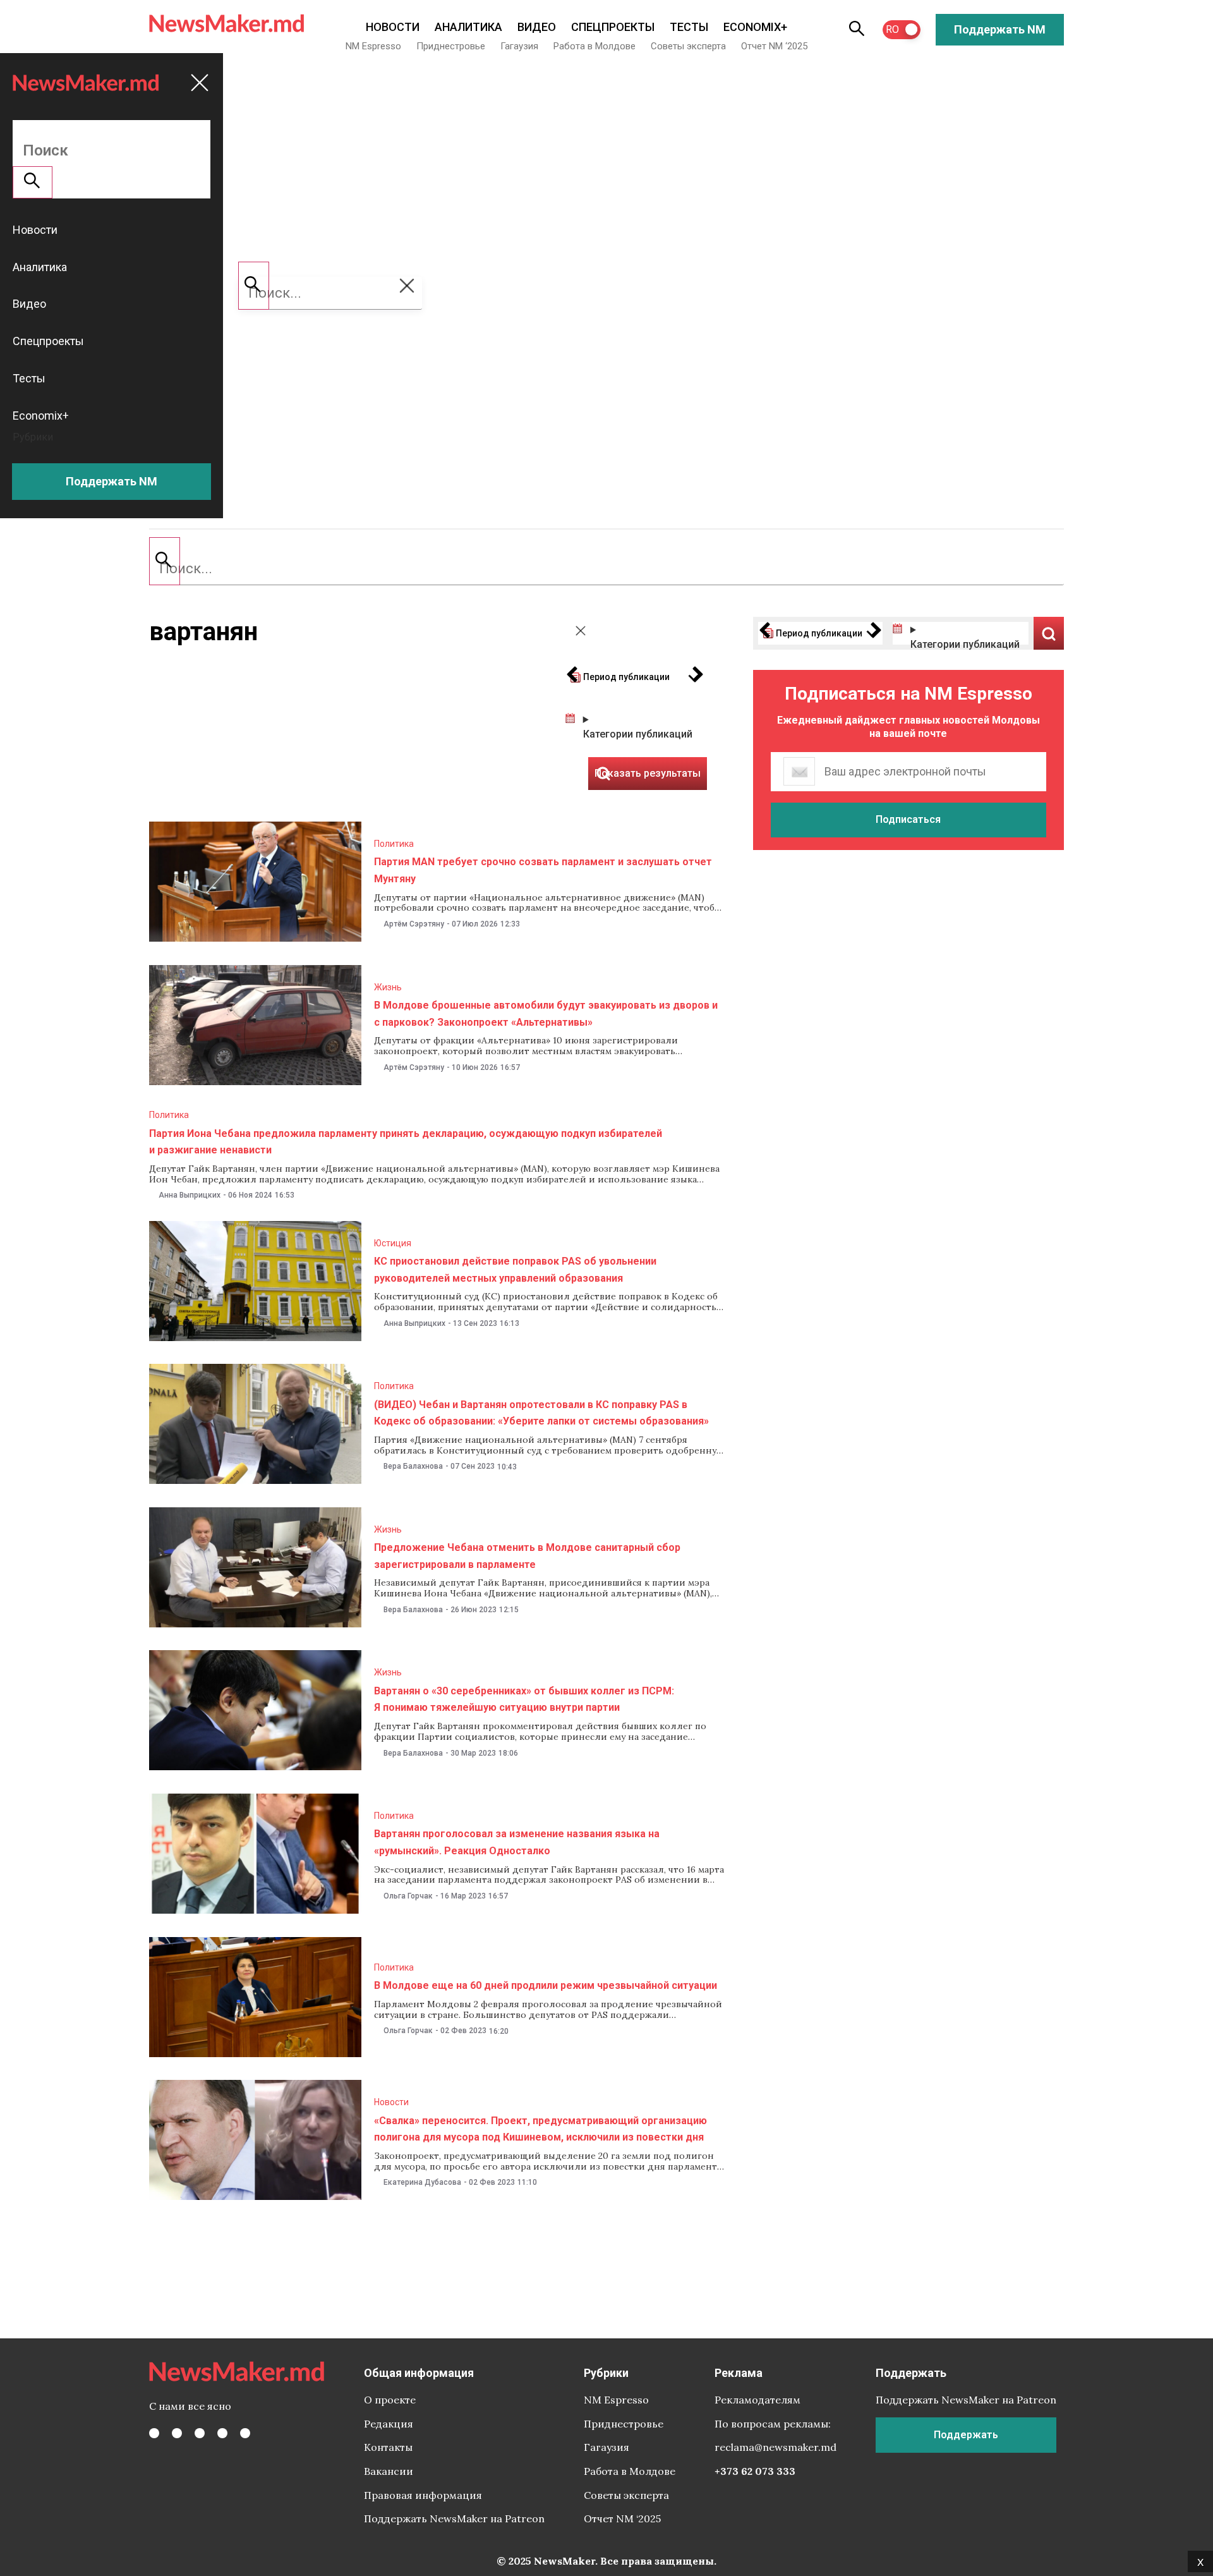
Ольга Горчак (408, 1896)
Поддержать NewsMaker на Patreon (454, 2518)
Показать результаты (1049, 633)
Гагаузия (519, 46)
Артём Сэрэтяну (414, 924)
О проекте (390, 2400)
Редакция (389, 2424)
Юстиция (393, 1243)
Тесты (689, 27)
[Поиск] (165, 561)
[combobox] (606, 569)
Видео (537, 27)
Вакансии (389, 2471)
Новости (393, 27)
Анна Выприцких (190, 1195)
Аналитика (468, 27)
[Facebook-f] (154, 2433)
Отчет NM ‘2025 (774, 46)
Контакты (388, 2447)
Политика (394, 844)
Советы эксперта (688, 46)
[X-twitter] (177, 2433)
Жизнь (388, 987)
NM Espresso (373, 46)
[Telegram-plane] (245, 2433)
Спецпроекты (613, 27)
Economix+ (755, 27)
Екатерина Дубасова (422, 2182)
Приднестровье (451, 46)
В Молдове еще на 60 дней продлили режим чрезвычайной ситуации (546, 1985)
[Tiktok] (222, 2433)
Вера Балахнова (413, 1466)
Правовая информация (423, 2495)
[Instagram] (200, 2433)
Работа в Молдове (594, 46)
